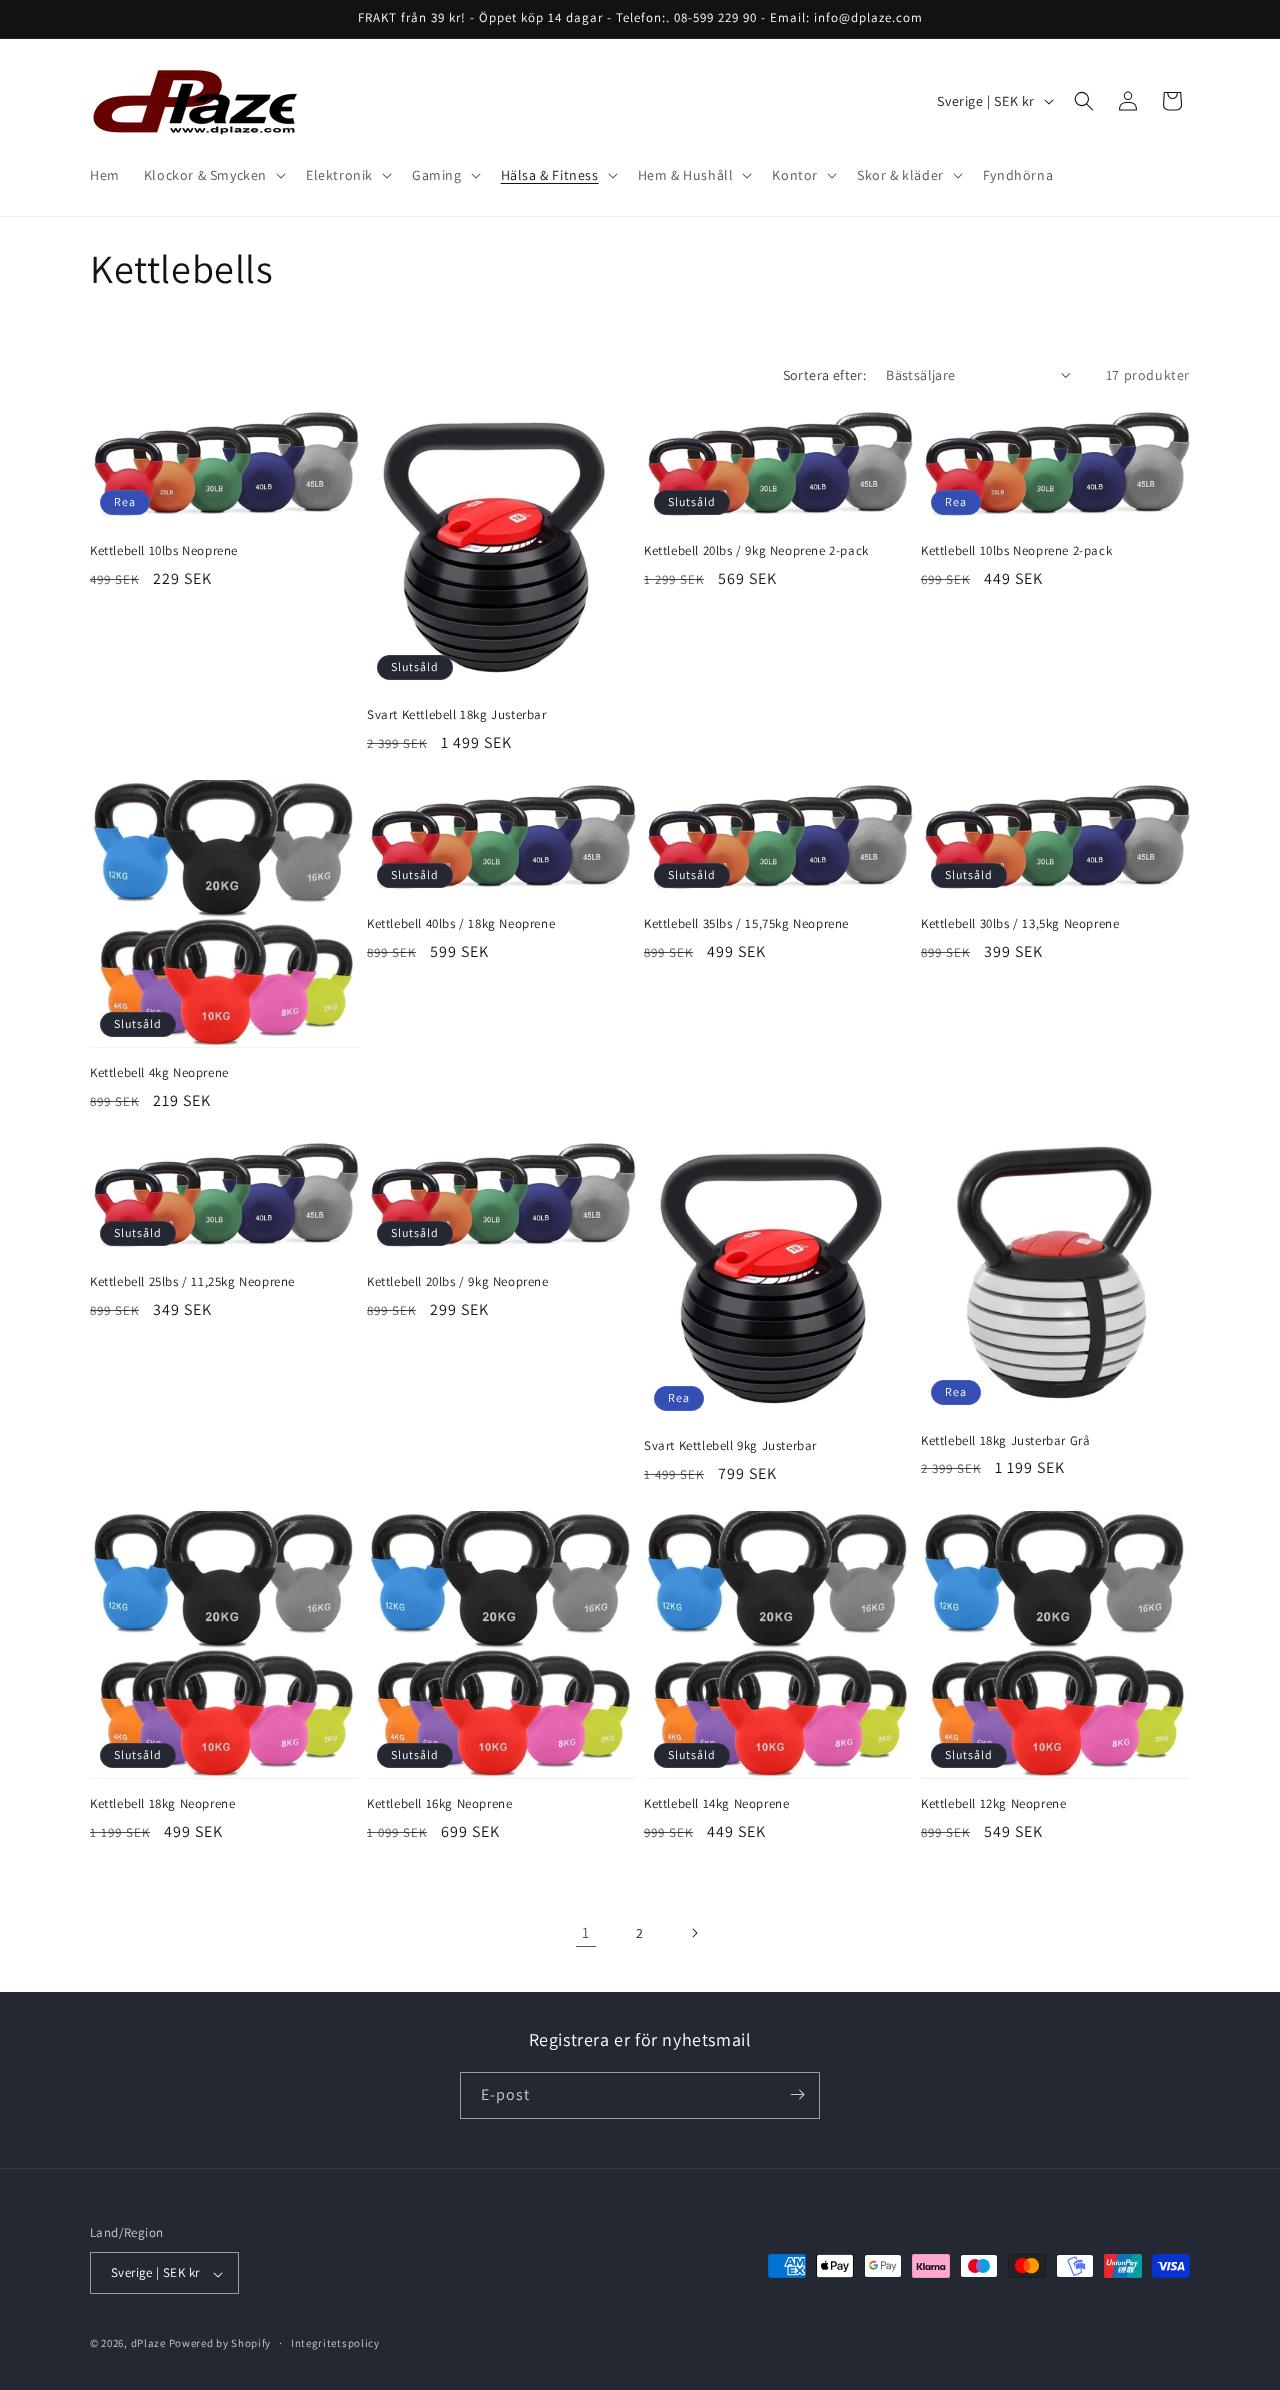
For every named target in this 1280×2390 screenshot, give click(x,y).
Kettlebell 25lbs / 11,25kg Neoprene (192, 1282)
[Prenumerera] (797, 2094)
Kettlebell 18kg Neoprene (162, 1804)
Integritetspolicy (335, 2343)
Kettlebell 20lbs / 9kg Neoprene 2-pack (756, 551)
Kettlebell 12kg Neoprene (993, 1804)
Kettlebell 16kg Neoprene (439, 1804)
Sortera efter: (825, 375)
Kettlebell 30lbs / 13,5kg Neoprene (1020, 924)
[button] (213, 175)
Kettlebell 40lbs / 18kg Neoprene (461, 924)
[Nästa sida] (694, 1933)
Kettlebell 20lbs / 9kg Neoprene (458, 1282)
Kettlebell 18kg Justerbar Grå (1005, 1441)
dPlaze (148, 2344)
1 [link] (586, 1932)
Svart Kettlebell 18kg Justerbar (457, 715)
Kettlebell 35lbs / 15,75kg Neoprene (746, 924)
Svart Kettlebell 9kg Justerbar (730, 1446)
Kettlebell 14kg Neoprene (716, 1804)
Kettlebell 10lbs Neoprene (164, 551)
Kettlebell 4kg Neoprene (159, 1073)
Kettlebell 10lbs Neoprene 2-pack (1016, 551)
